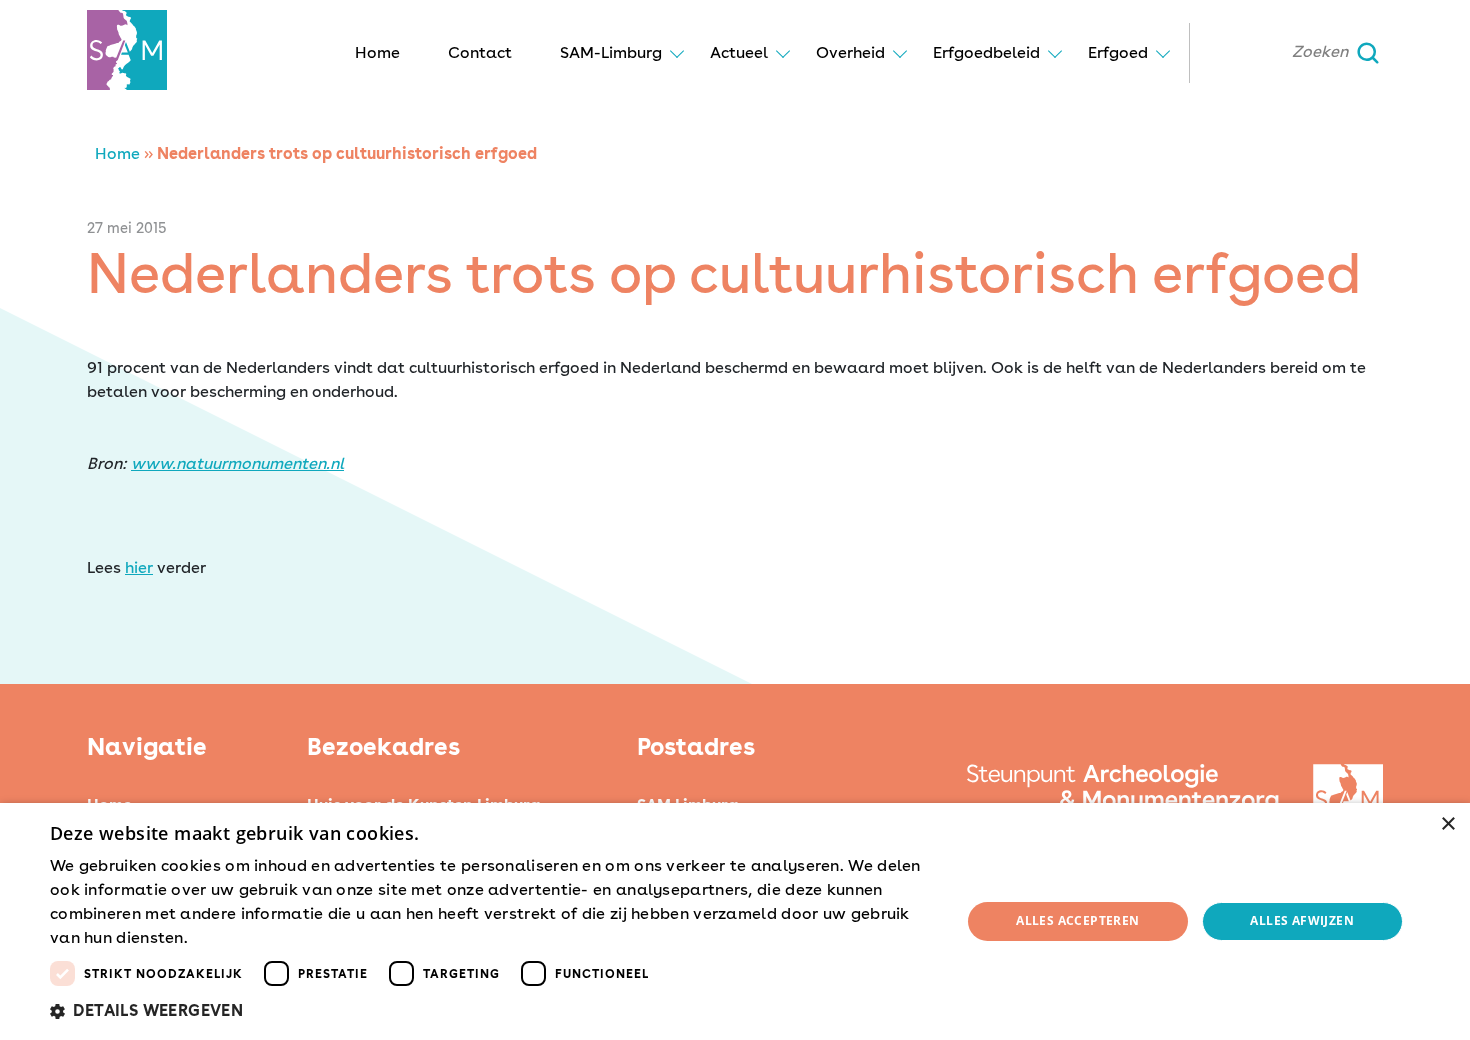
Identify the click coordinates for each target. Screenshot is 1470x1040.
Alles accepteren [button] (1077, 920)
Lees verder (227, 939)
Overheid (850, 52)
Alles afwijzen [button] (1302, 920)
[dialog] (735, 921)
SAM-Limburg (611, 52)
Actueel (739, 52)
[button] (492, 1011)
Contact (480, 52)
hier (139, 567)
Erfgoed (1118, 52)
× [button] (1447, 824)
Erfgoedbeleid (986, 52)
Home (377, 52)
